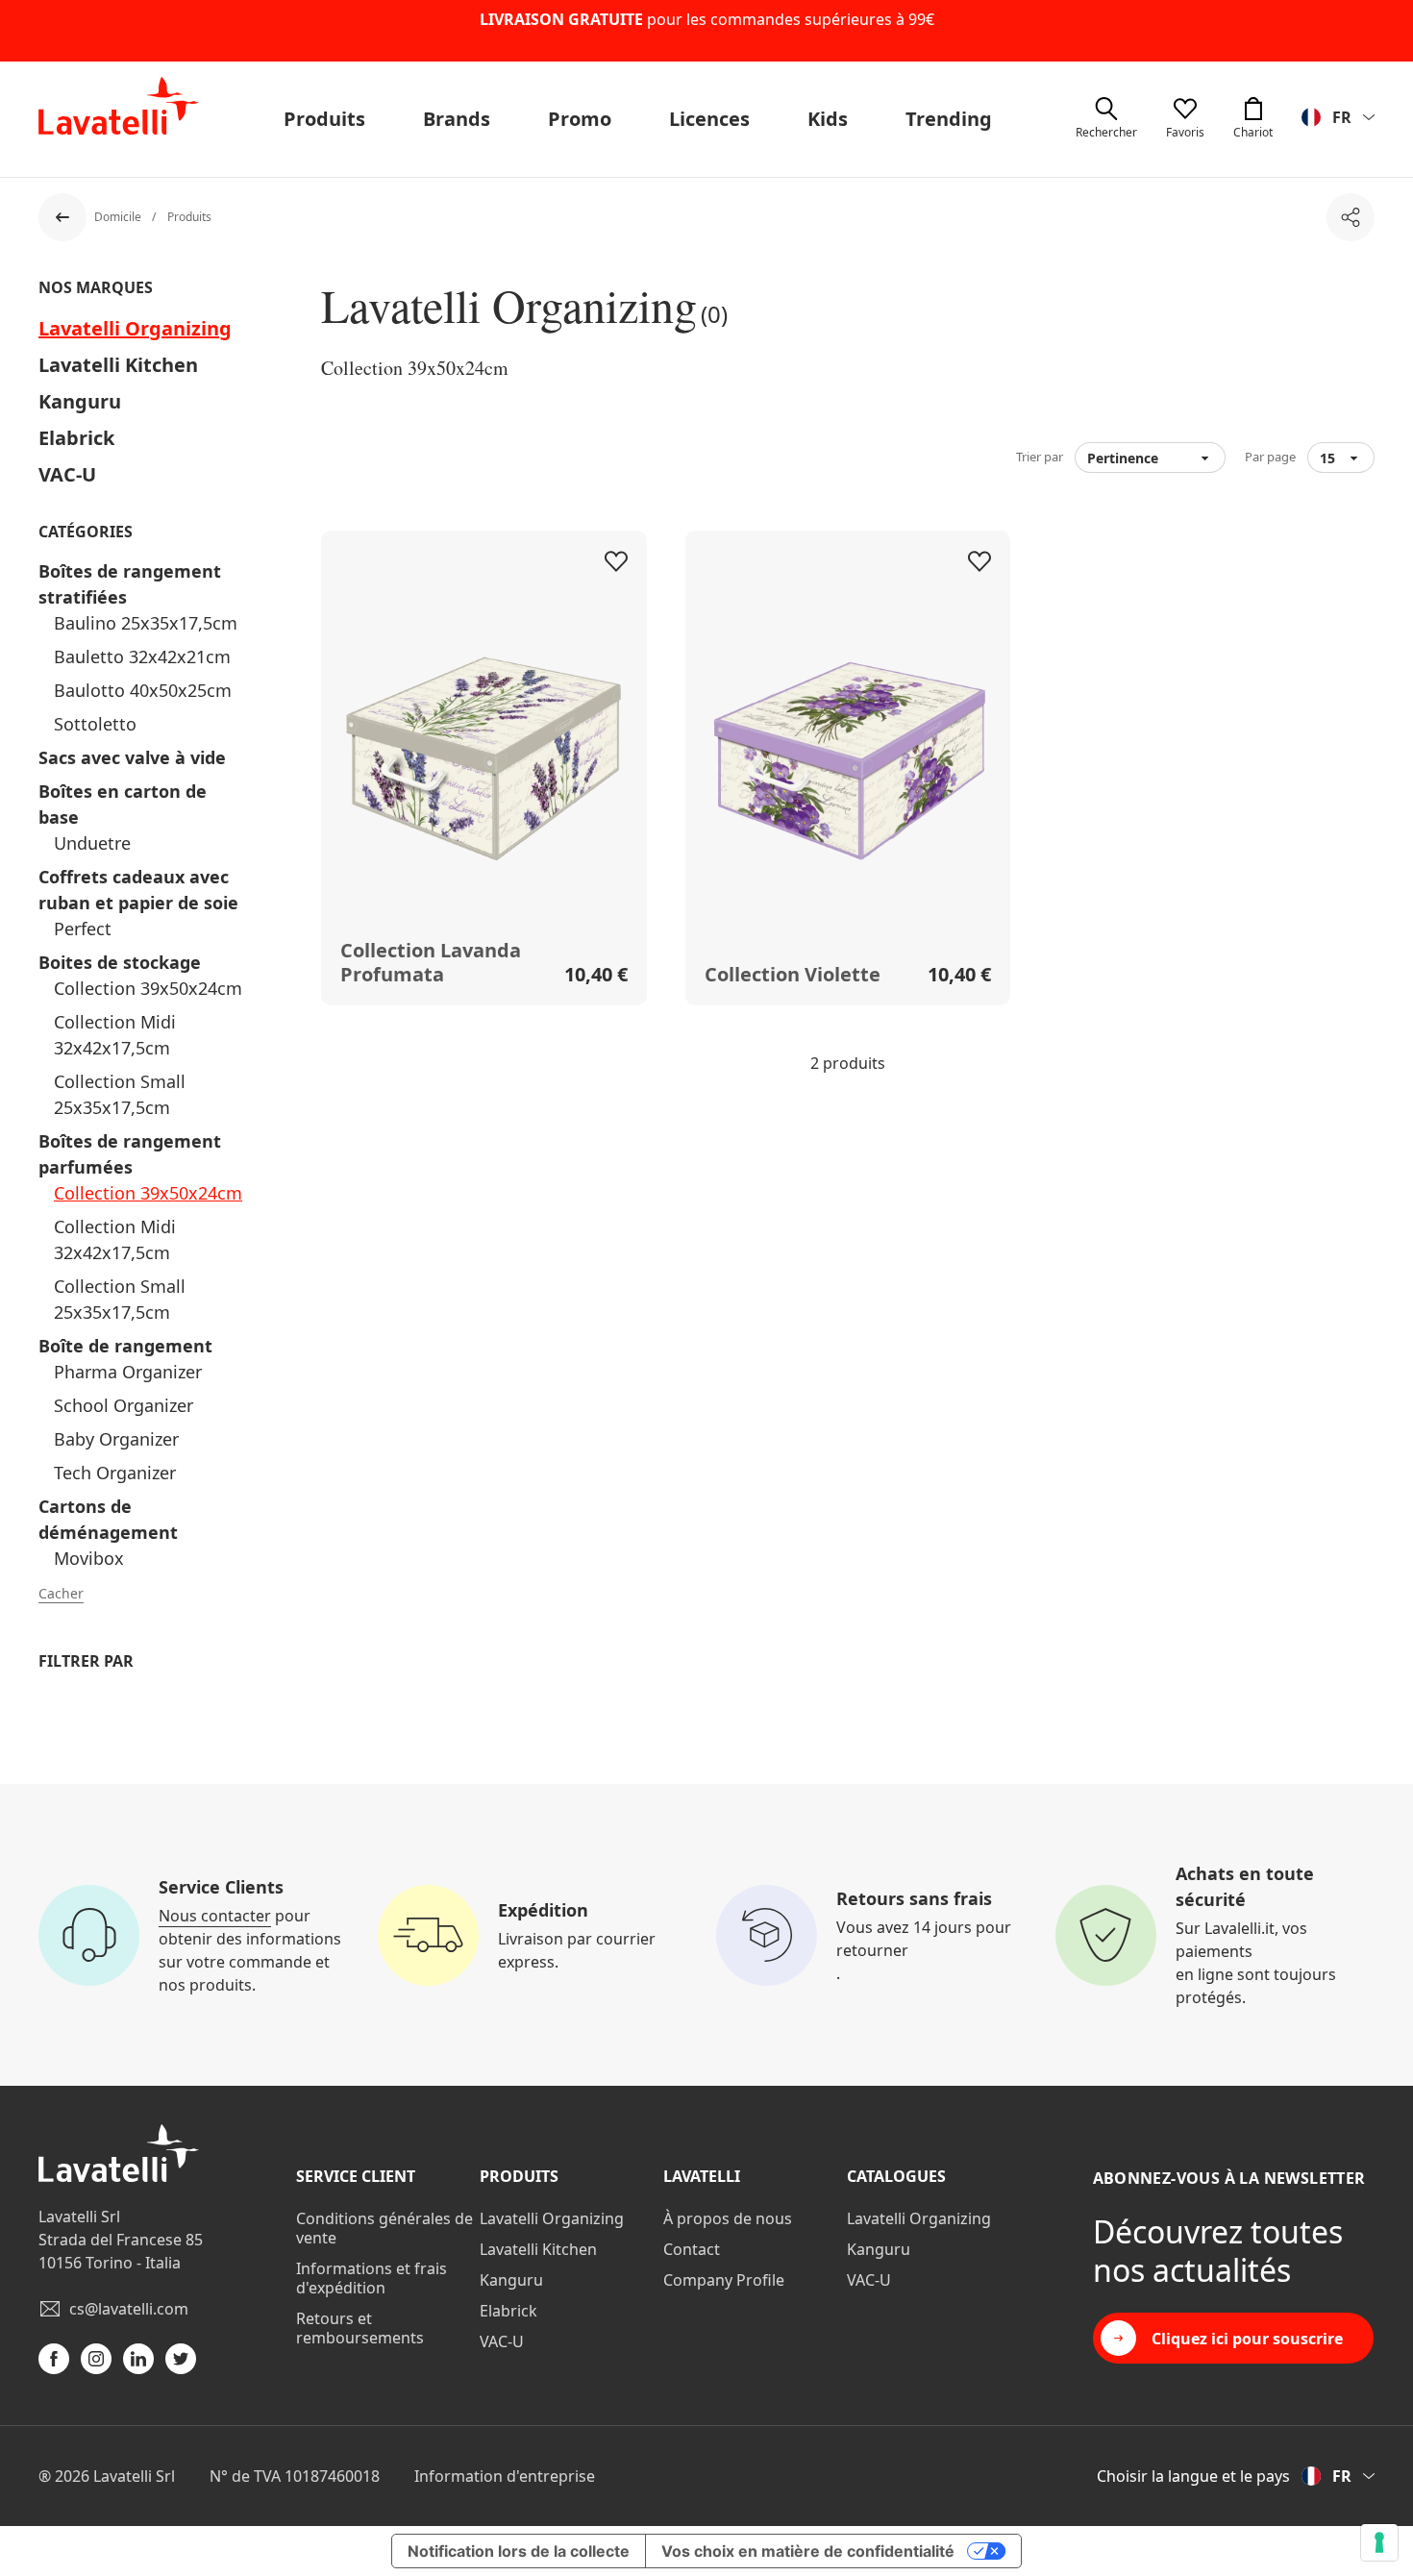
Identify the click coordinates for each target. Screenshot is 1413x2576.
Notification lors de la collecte (519, 2551)
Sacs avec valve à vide (132, 757)
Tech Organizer (115, 1473)
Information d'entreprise (505, 2476)
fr (1342, 117)
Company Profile (724, 2280)
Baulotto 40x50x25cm (143, 690)
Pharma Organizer (128, 1372)
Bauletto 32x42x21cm (142, 656)
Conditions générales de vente (384, 2228)
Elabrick (76, 438)
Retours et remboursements (360, 2328)
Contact (692, 2249)
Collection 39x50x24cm (148, 988)
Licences (709, 119)
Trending (949, 119)
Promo (580, 119)
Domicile (119, 217)
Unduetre (92, 843)
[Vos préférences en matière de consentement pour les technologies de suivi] (1379, 2542)
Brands (457, 119)
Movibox (89, 1558)
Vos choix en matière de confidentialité (808, 2551)
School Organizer (124, 1405)
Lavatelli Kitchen (118, 365)
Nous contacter (215, 1916)
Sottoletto (95, 724)
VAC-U (67, 474)
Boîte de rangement (125, 1346)
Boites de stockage (120, 962)
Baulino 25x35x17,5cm (146, 623)
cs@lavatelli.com (129, 2309)
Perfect (83, 929)
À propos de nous (728, 2218)
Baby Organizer (116, 1439)
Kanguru (80, 401)
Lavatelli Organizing (135, 328)
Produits (324, 119)
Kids (828, 119)
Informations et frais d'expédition (372, 2278)
